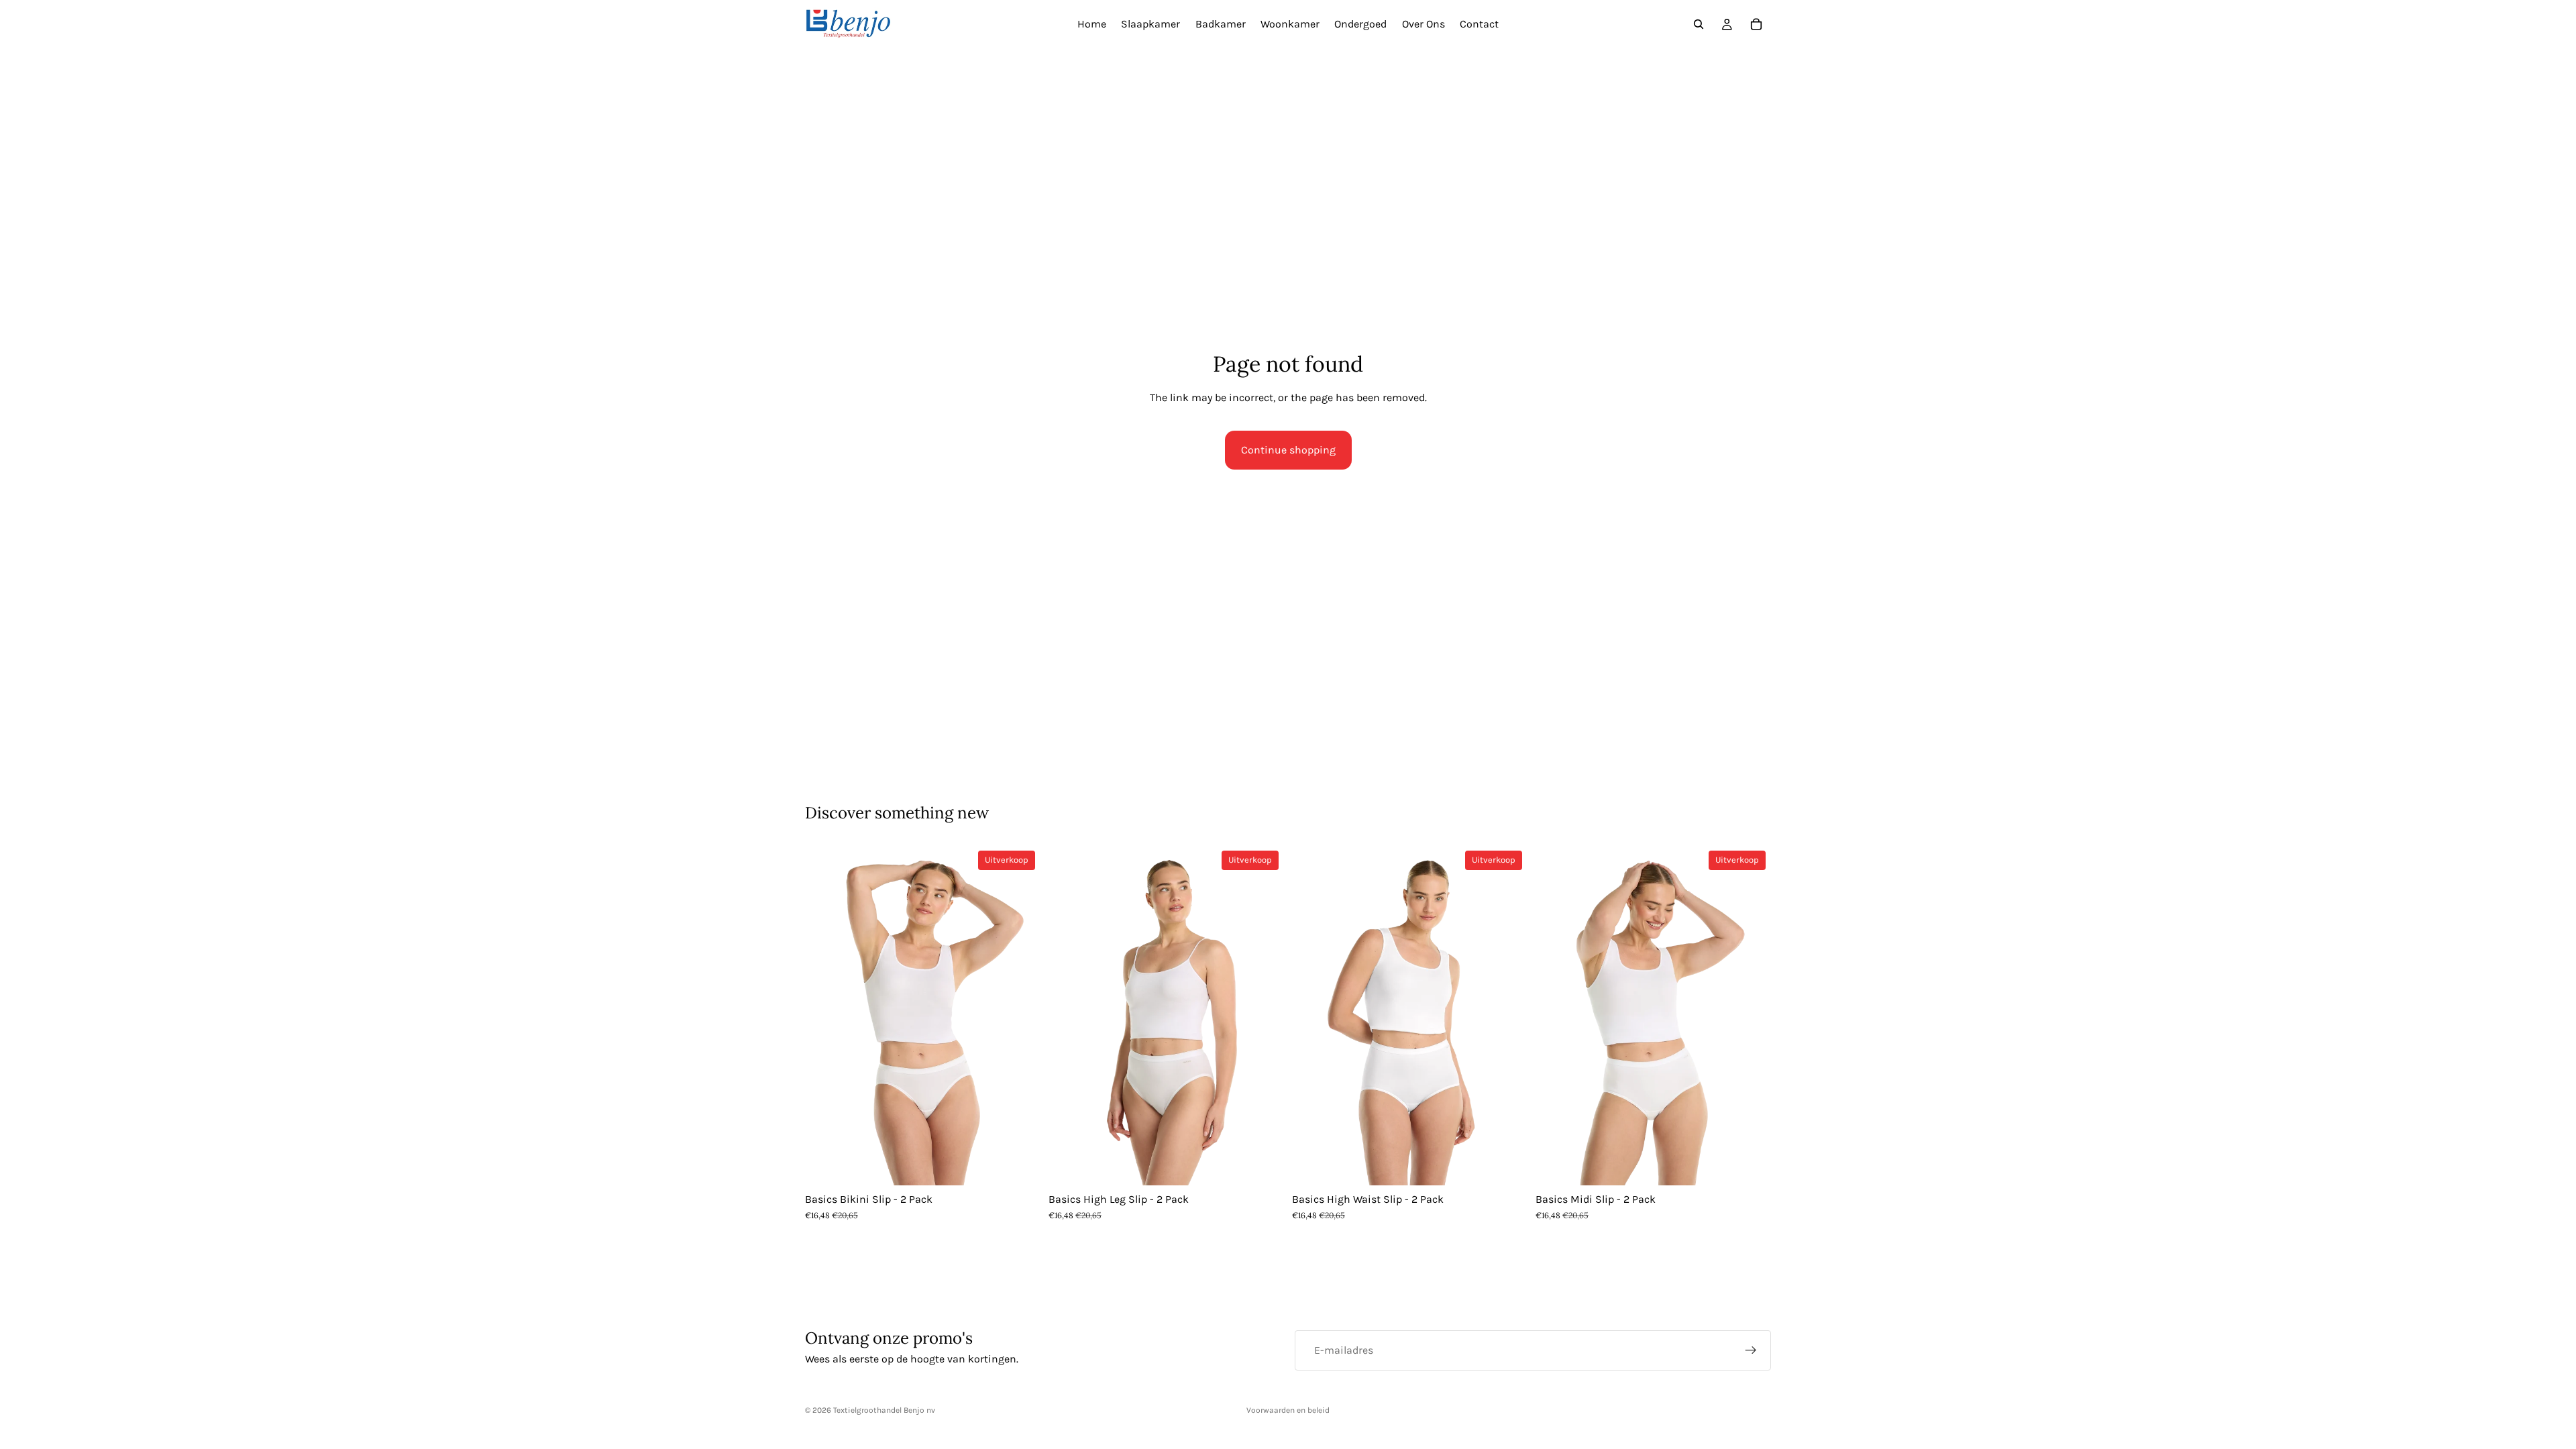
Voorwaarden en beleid (1288, 1410)
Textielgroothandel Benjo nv (884, 1410)
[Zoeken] (1699, 24)
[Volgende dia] (1020, 1016)
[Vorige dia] (825, 1016)
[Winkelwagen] (1756, 24)
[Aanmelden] (1751, 1350)
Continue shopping (1288, 450)
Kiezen (1031, 1165)
